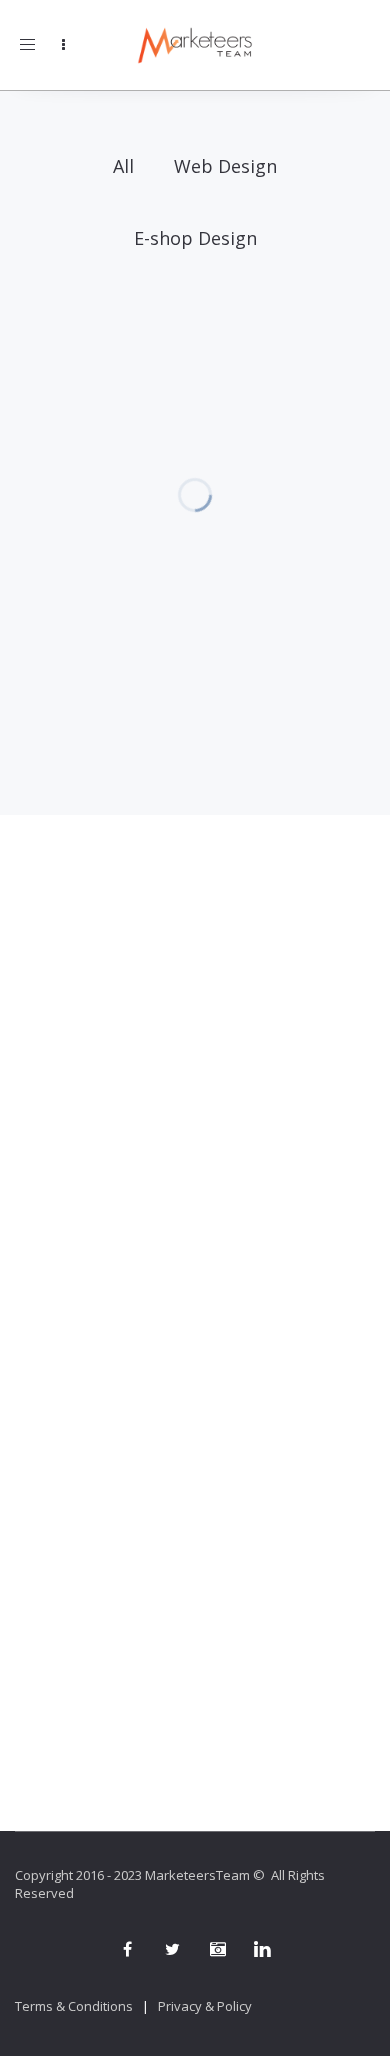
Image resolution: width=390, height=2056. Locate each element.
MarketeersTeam (197, 1875)
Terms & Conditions (74, 2006)
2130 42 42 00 (195, 1038)
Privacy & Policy (205, 2006)
